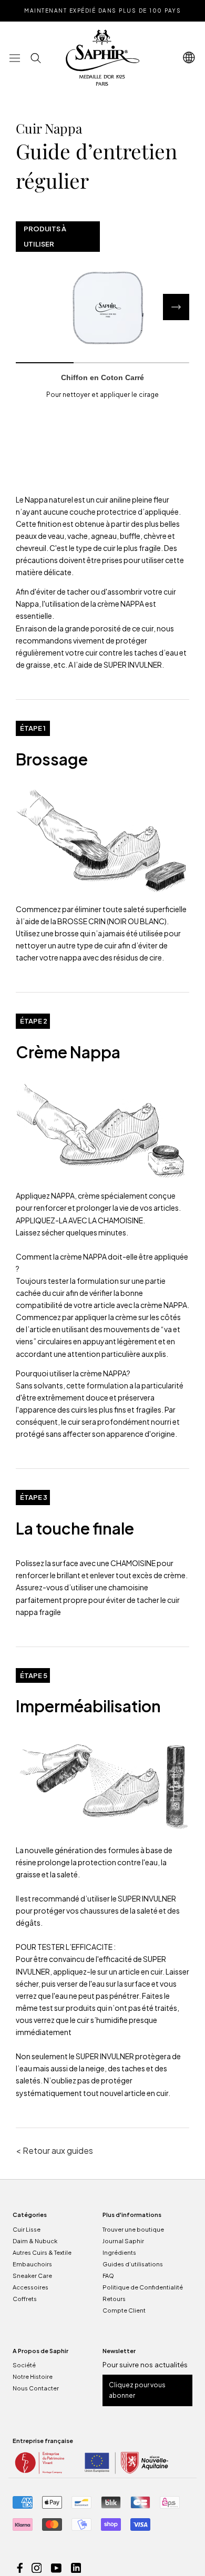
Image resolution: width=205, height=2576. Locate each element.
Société (24, 2365)
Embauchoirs (32, 2264)
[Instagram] (37, 2567)
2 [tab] (102, 363)
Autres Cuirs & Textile (42, 2252)
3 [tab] (160, 363)
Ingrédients (119, 2252)
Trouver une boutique (133, 2229)
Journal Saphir (123, 2241)
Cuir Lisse (27, 2229)
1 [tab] (45, 363)
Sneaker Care (32, 2276)
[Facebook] (20, 2567)
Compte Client (124, 2310)
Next (176, 307)
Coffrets (25, 2299)
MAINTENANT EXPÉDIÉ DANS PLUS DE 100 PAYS (102, 11)
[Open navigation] (189, 58)
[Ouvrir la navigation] (15, 58)
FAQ (108, 2276)
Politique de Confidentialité (143, 2287)
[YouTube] (56, 2567)
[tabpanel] (102, 307)
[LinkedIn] (76, 2567)
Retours (114, 2299)
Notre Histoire (33, 2376)
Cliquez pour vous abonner (137, 2390)
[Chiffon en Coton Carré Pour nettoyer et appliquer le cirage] (102, 307)
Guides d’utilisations (133, 2264)
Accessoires (30, 2287)
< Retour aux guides (54, 2150)
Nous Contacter (36, 2388)
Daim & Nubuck (35, 2241)
